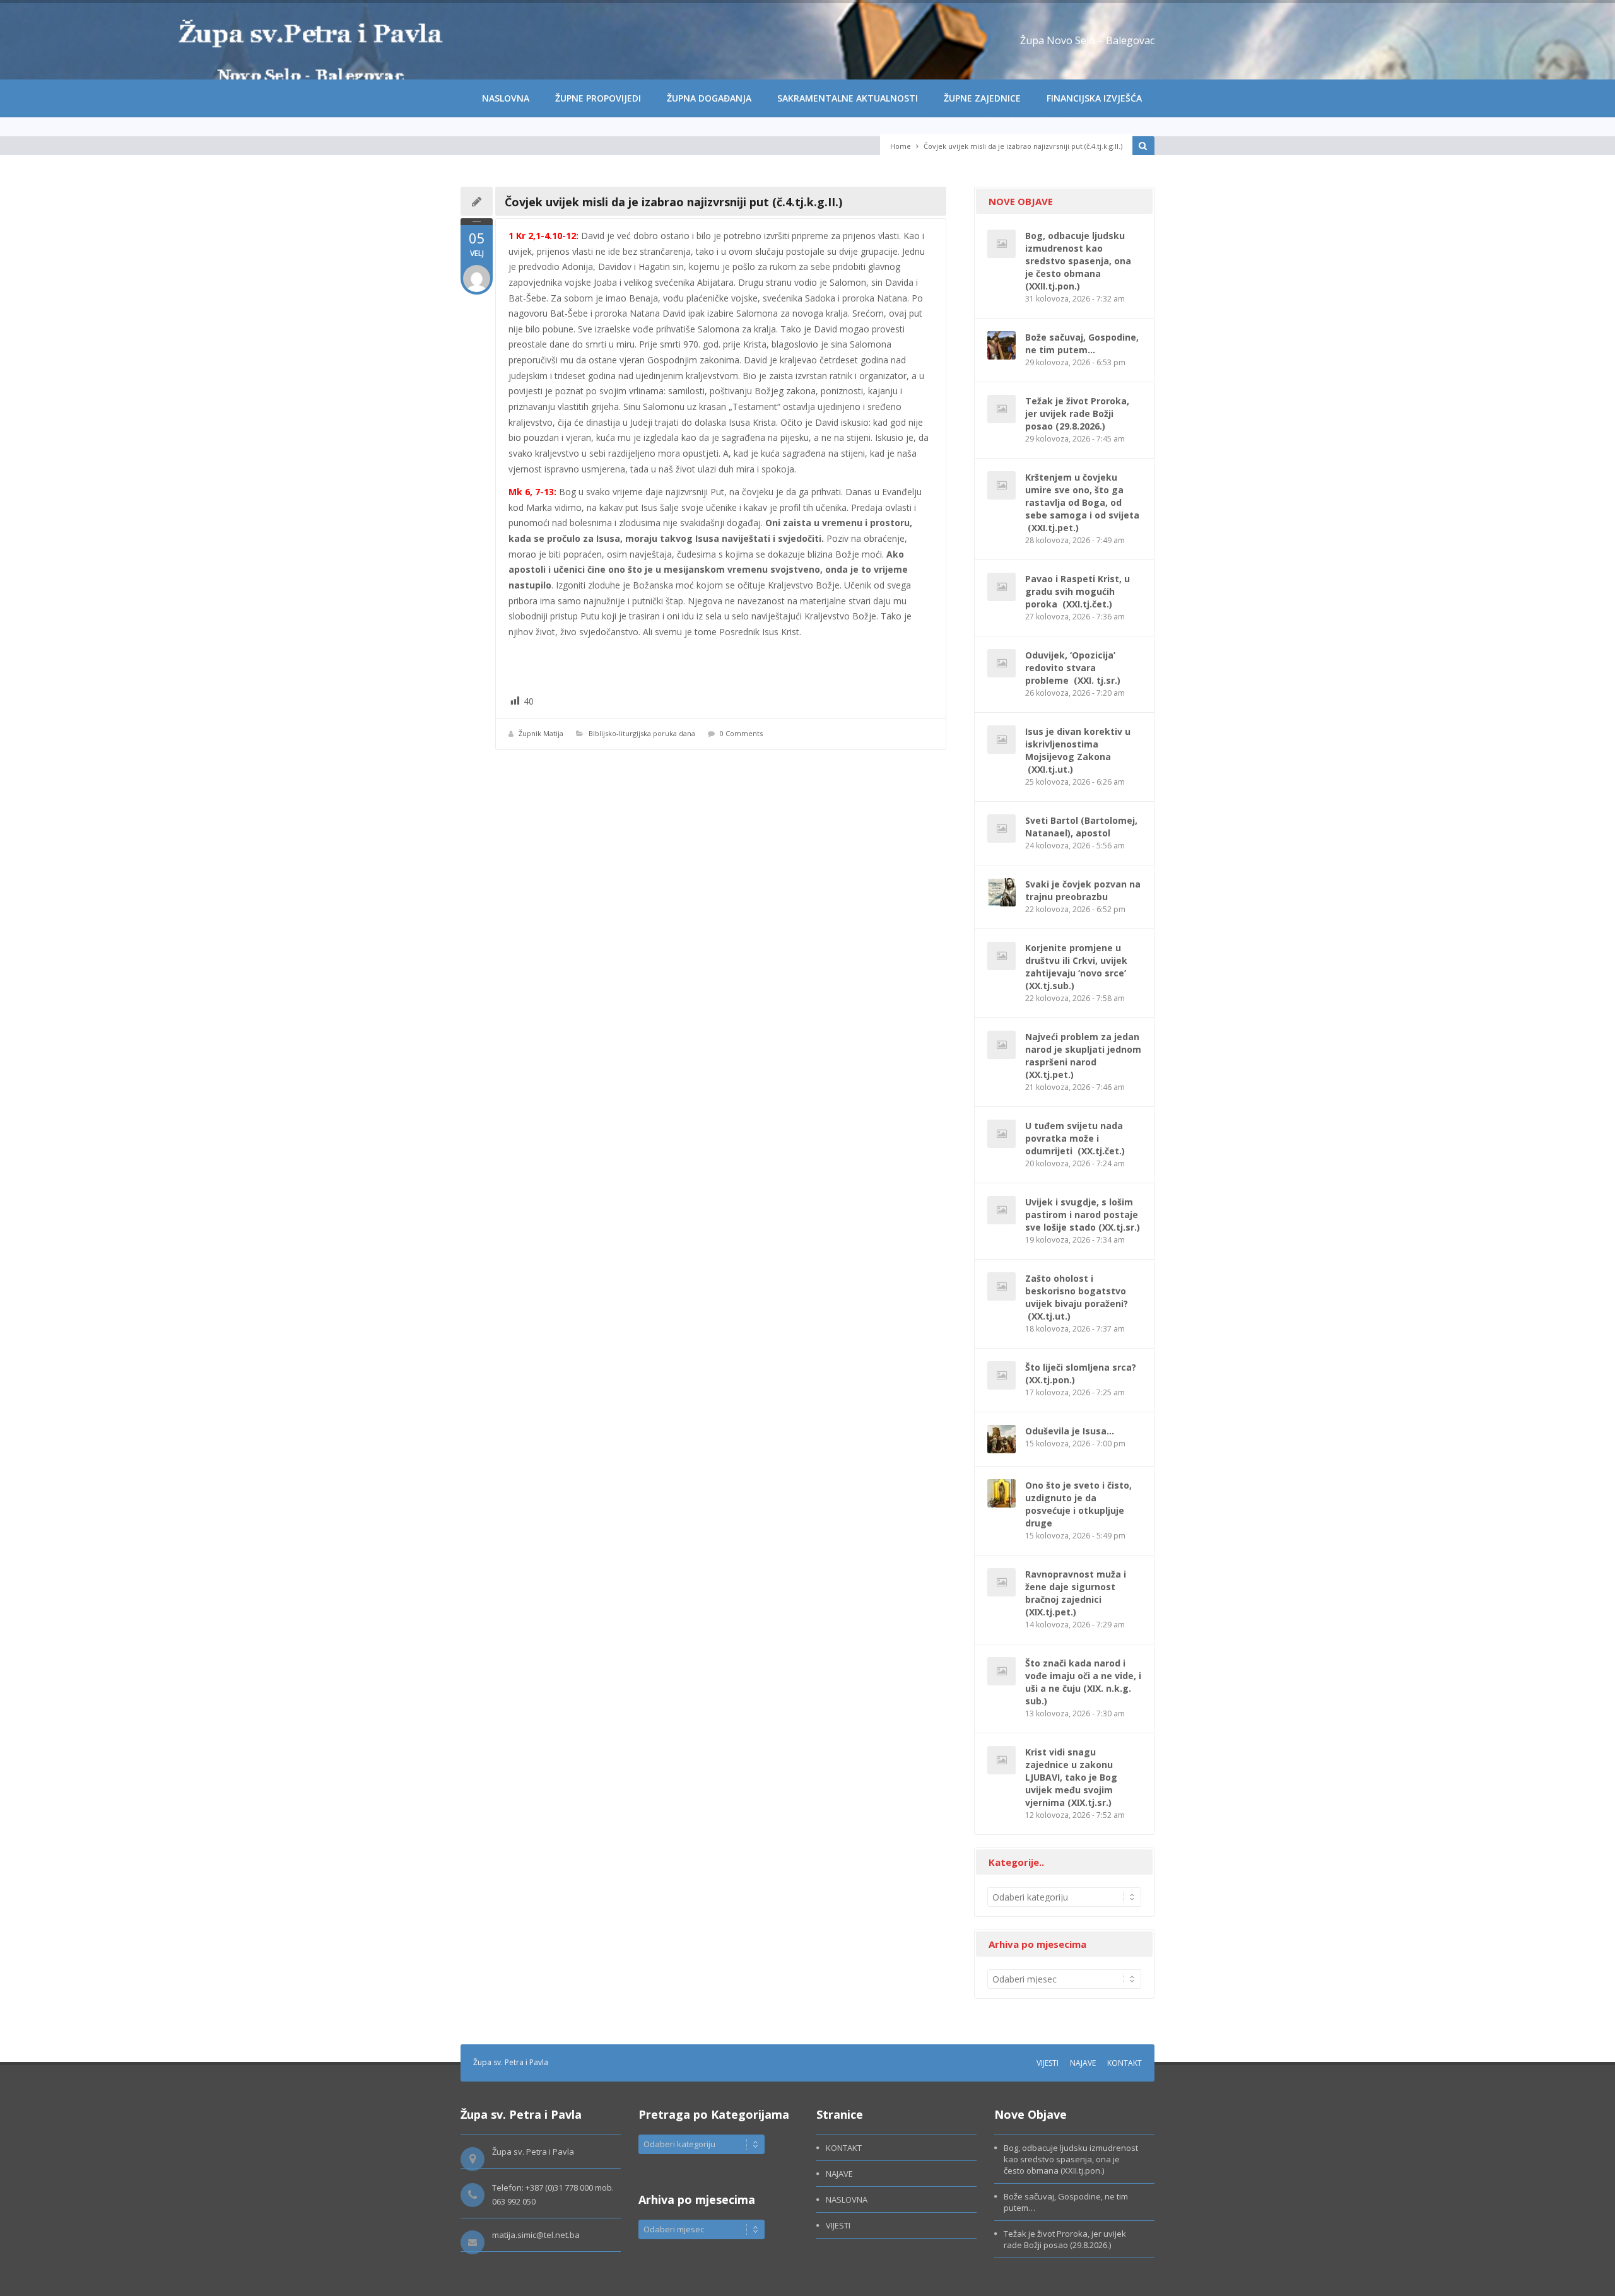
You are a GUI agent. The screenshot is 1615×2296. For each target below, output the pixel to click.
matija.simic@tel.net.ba (536, 2235)
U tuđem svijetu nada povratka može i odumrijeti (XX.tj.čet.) (1075, 1138)
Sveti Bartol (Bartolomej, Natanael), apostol (1081, 827)
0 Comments (741, 733)
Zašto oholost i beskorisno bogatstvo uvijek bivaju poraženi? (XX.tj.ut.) (1077, 1297)
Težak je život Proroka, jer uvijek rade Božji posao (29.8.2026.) (1077, 413)
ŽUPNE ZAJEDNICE (982, 98)
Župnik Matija (541, 733)
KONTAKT (1125, 2063)
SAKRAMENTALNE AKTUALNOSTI (848, 98)
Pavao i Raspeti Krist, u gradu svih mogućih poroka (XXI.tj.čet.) (1078, 591)
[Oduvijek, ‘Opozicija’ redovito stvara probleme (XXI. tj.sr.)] (1001, 663)
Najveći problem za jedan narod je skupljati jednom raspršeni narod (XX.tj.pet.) (1083, 1056)
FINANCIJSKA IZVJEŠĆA (1094, 98)
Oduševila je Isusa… (1070, 1431)
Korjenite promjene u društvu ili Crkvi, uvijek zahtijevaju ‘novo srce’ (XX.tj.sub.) (1077, 967)
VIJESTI (1048, 2063)
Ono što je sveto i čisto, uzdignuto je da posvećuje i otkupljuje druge (1078, 1504)
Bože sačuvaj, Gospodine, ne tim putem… (1082, 343)
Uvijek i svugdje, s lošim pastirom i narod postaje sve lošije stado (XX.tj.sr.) (1083, 1215)
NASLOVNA (506, 98)
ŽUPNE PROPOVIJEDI (598, 98)
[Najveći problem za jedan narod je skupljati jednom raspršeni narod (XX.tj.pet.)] (1001, 1045)
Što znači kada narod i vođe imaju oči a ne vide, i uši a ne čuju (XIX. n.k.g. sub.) (1083, 1682)
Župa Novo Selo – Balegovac (1087, 40)
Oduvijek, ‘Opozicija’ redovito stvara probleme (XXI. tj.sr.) (1073, 668)
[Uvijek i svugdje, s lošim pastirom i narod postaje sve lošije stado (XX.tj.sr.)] (1001, 1210)
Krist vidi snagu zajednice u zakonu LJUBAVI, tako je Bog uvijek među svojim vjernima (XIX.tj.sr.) (1071, 1777)
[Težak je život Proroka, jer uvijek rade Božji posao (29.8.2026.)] (1001, 409)
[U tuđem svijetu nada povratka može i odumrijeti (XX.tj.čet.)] (1001, 1134)
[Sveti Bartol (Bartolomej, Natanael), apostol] (1001, 829)
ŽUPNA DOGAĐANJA (709, 98)
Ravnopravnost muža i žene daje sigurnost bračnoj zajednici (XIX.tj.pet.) (1076, 1593)
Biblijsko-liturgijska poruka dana (642, 733)
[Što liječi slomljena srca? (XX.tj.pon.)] (1001, 1375)
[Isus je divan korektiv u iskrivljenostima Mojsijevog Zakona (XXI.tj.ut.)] (1001, 740)
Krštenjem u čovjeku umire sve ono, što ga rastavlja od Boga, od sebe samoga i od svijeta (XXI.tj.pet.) (1082, 502)
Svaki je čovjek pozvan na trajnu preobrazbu (1083, 890)
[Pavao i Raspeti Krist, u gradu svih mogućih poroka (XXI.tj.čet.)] (1001, 587)
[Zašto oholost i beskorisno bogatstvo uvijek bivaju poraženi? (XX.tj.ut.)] (1001, 1286)
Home (901, 146)
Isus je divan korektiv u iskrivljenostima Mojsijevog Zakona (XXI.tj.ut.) (1078, 750)
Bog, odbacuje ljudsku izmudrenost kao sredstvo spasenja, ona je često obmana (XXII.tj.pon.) (1078, 261)
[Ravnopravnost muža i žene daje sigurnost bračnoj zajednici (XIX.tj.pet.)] (1001, 1582)
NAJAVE (1083, 2063)
